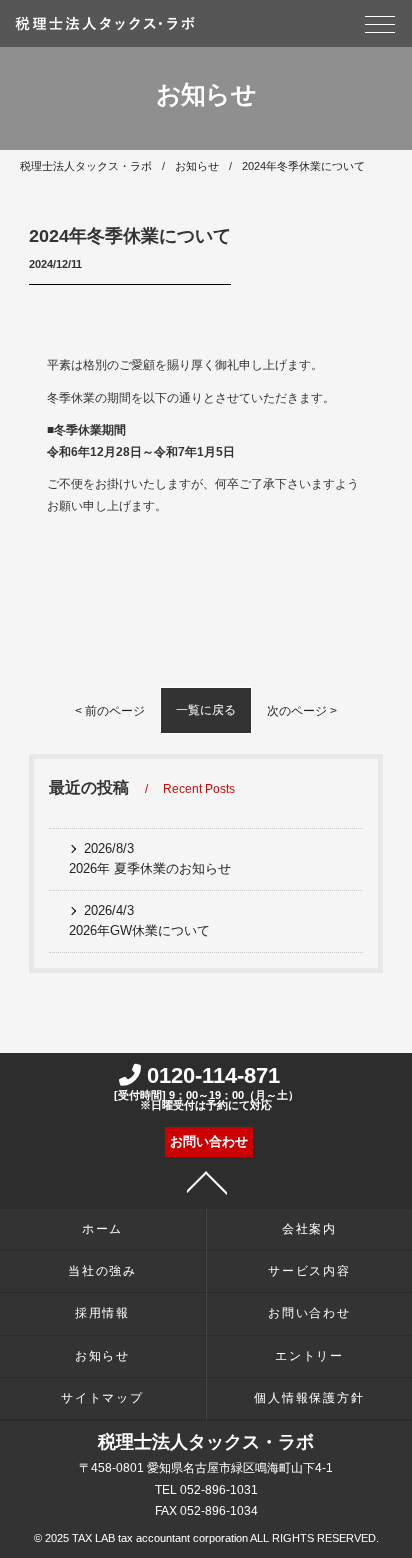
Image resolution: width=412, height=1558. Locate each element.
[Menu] (380, 29)
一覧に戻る (206, 710)
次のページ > (302, 711)
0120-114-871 (206, 1087)
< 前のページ (110, 711)
